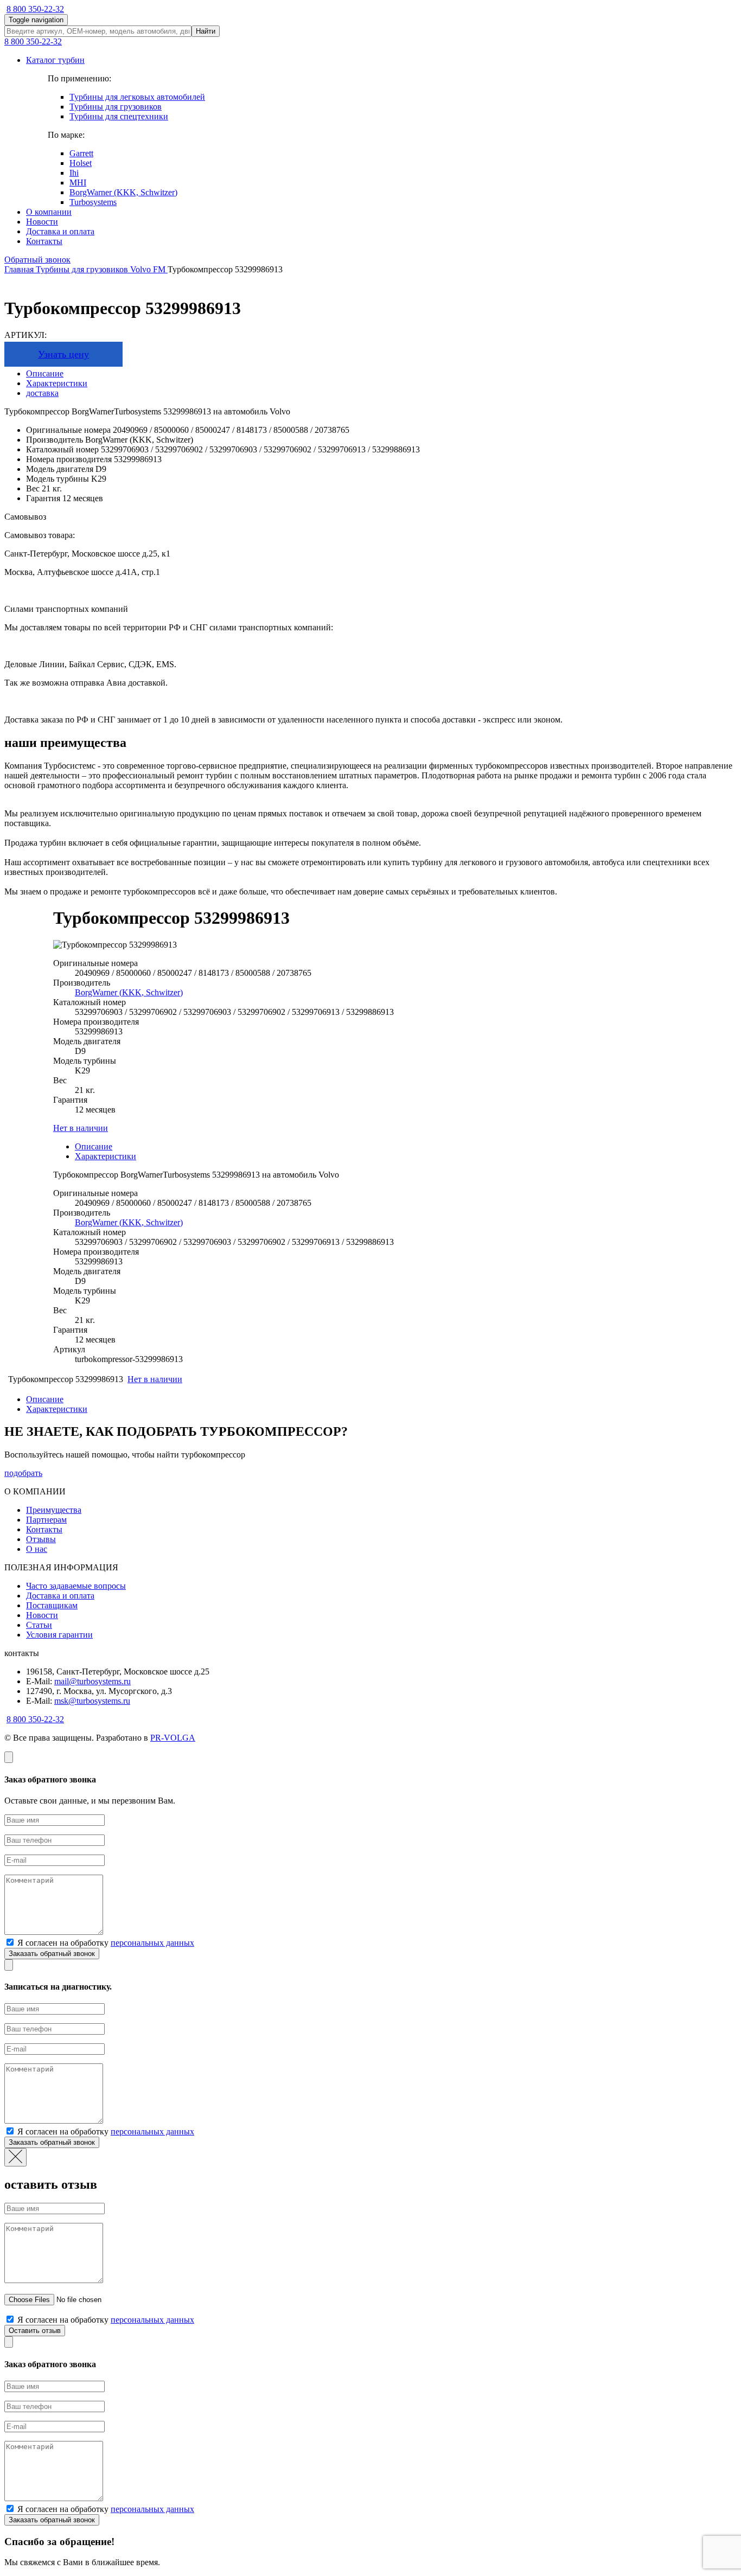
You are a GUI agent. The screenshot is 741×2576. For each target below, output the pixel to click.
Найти (206, 31)
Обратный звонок (37, 260)
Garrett (81, 153)
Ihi (74, 173)
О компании (49, 212)
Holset (81, 163)
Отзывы (41, 1539)
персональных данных (152, 1943)
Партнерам (46, 1520)
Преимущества (54, 1510)
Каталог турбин (55, 60)
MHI (78, 183)
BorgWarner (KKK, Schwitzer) (123, 192)
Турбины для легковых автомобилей (137, 97)
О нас (37, 1549)
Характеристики (57, 383)
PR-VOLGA (173, 1738)
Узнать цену (63, 354)
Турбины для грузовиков (116, 107)
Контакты (44, 241)
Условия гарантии (59, 1635)
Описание (45, 373)
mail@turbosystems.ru (92, 1681)
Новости (42, 222)
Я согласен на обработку (105, 1943)
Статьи (39, 1625)
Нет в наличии (81, 1128)
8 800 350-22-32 (35, 9)
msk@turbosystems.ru (92, 1701)
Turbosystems (93, 202)
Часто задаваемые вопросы (76, 1586)
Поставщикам (52, 1605)
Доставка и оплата (60, 231)
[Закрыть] (9, 1757)
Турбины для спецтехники (119, 116)
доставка (42, 393)
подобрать (23, 1473)
